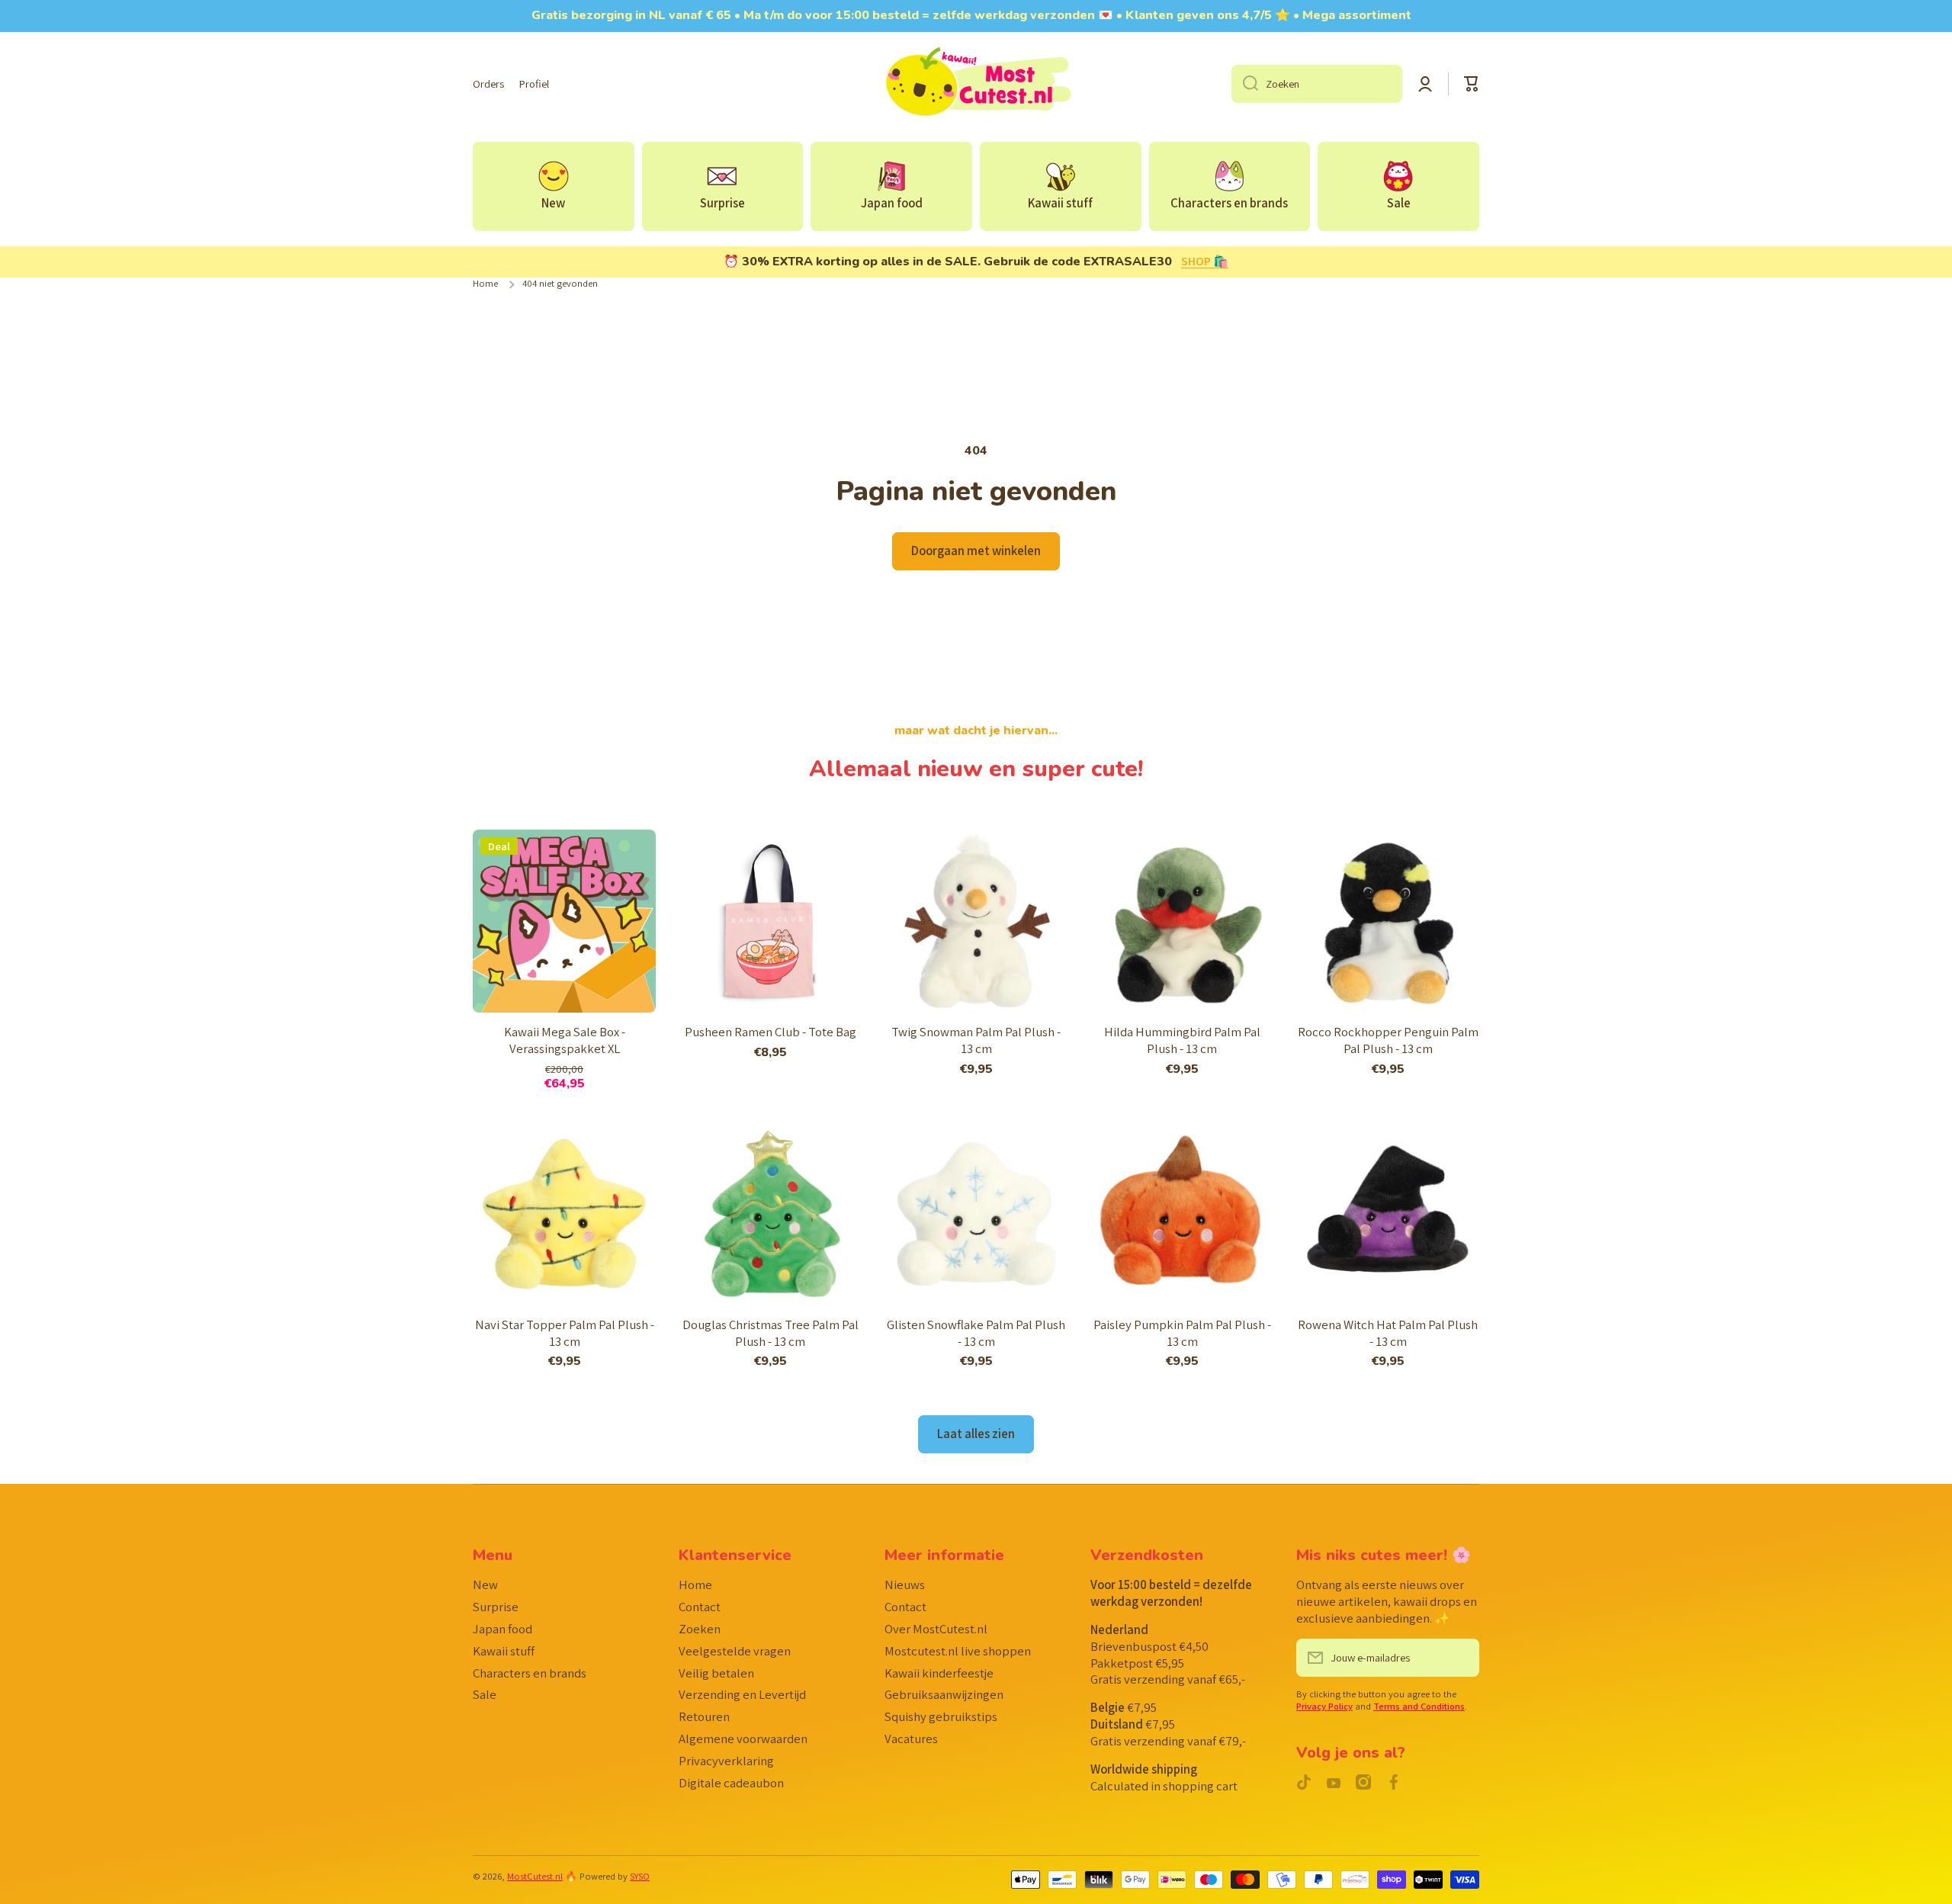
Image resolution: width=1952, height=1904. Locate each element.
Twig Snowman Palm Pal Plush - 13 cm (976, 1040)
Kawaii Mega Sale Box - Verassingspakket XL (565, 1040)
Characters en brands (530, 1673)
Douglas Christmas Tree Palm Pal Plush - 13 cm (771, 1333)
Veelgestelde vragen (735, 1651)
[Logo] (976, 84)
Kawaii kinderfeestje (939, 1673)
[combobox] (1317, 84)
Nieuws (905, 1585)
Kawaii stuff (504, 1651)
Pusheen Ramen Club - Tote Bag (771, 1032)
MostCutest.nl (535, 1876)
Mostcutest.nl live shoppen (958, 1651)
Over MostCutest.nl (936, 1629)
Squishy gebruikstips (941, 1716)
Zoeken (700, 1629)
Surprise (496, 1607)
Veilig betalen (716, 1673)
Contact (700, 1607)
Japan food (502, 1629)
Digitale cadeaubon (731, 1783)
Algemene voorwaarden (743, 1739)
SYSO (640, 1876)
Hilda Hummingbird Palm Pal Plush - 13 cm (1182, 1040)
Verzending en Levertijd (742, 1694)
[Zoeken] (1245, 84)
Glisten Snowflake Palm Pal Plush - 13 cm (976, 1333)
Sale (485, 1694)
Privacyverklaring (726, 1761)
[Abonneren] (1460, 1658)
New (485, 1585)
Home (485, 284)
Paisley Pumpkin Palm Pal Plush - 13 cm (1182, 1333)
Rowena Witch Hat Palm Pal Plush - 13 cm (1388, 1333)
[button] (1472, 84)
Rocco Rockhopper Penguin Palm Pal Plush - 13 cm (1388, 1040)
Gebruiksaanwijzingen (944, 1694)
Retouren (704, 1716)
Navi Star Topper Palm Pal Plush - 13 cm (565, 1333)
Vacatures (911, 1739)
